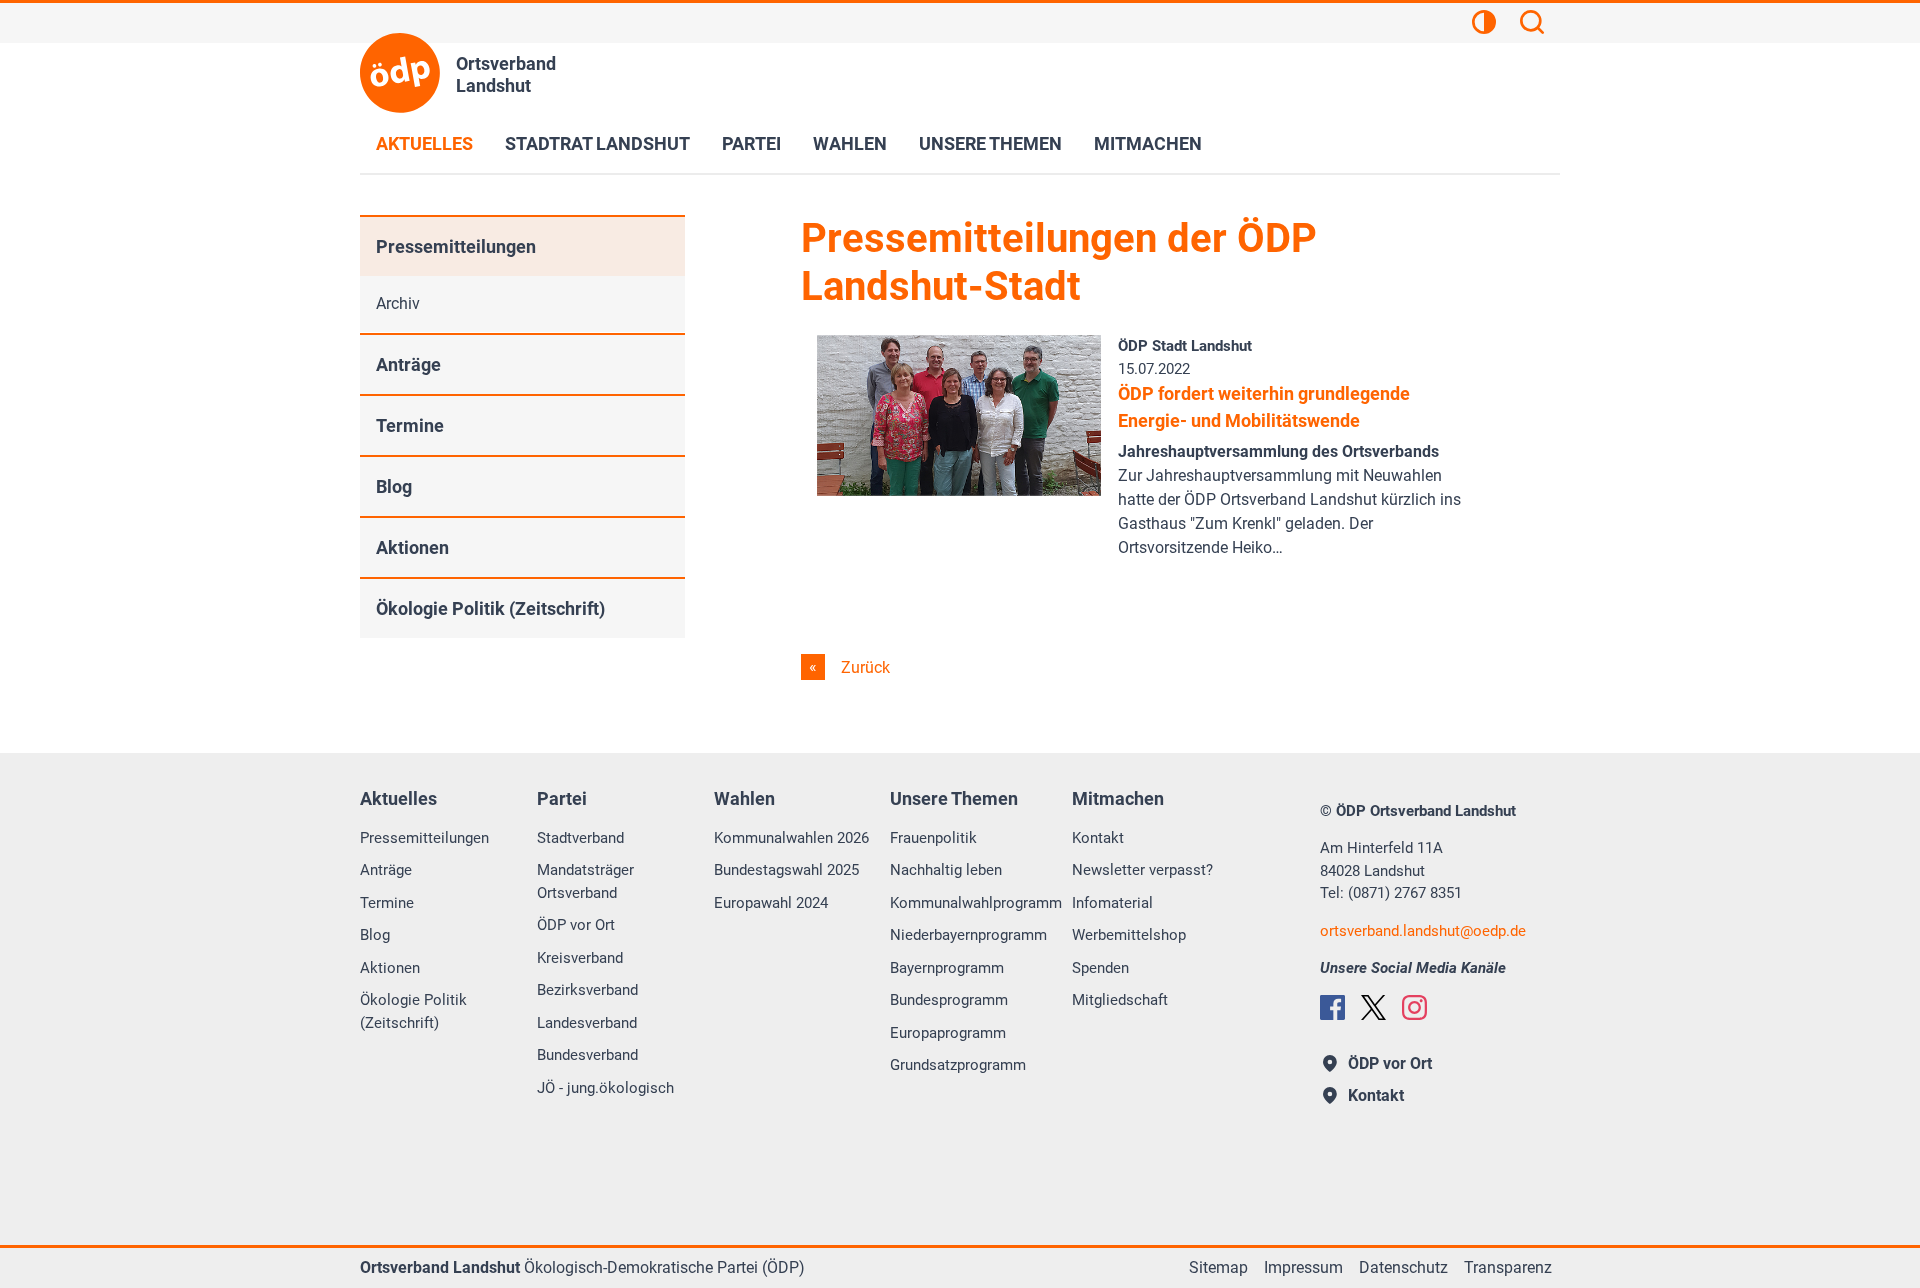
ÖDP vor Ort (576, 925)
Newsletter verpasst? (1142, 870)
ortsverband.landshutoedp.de (1423, 931)
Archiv (398, 303)
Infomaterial (1112, 903)
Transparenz (1508, 1267)
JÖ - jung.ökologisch (605, 1088)
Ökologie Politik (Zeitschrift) (490, 608)
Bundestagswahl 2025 (786, 870)
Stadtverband (580, 838)
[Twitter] (1373, 1007)
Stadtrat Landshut (597, 143)
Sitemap (1218, 1267)
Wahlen (850, 143)
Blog (394, 486)
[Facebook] (1332, 1007)
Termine (410, 425)
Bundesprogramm (949, 1000)
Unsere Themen (990, 143)
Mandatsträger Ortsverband (585, 881)
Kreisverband (580, 958)
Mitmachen (1148, 143)
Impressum (1303, 1267)
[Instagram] (1414, 1007)
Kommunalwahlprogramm (976, 903)
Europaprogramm (948, 1033)
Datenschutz (1403, 1267)
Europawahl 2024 (771, 903)
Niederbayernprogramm (968, 935)
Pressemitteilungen (456, 246)
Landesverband (587, 1023)
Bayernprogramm (947, 968)
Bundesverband (587, 1055)
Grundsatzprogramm (958, 1065)
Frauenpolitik (933, 838)
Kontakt (1098, 838)
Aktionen (412, 547)
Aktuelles (424, 143)
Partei (751, 143)
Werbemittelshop (1129, 935)
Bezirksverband (587, 990)
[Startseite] (400, 73)
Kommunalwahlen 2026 (791, 838)
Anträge (408, 364)
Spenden (1100, 968)
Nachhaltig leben (946, 870)
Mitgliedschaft (1120, 1000)
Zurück (863, 667)
